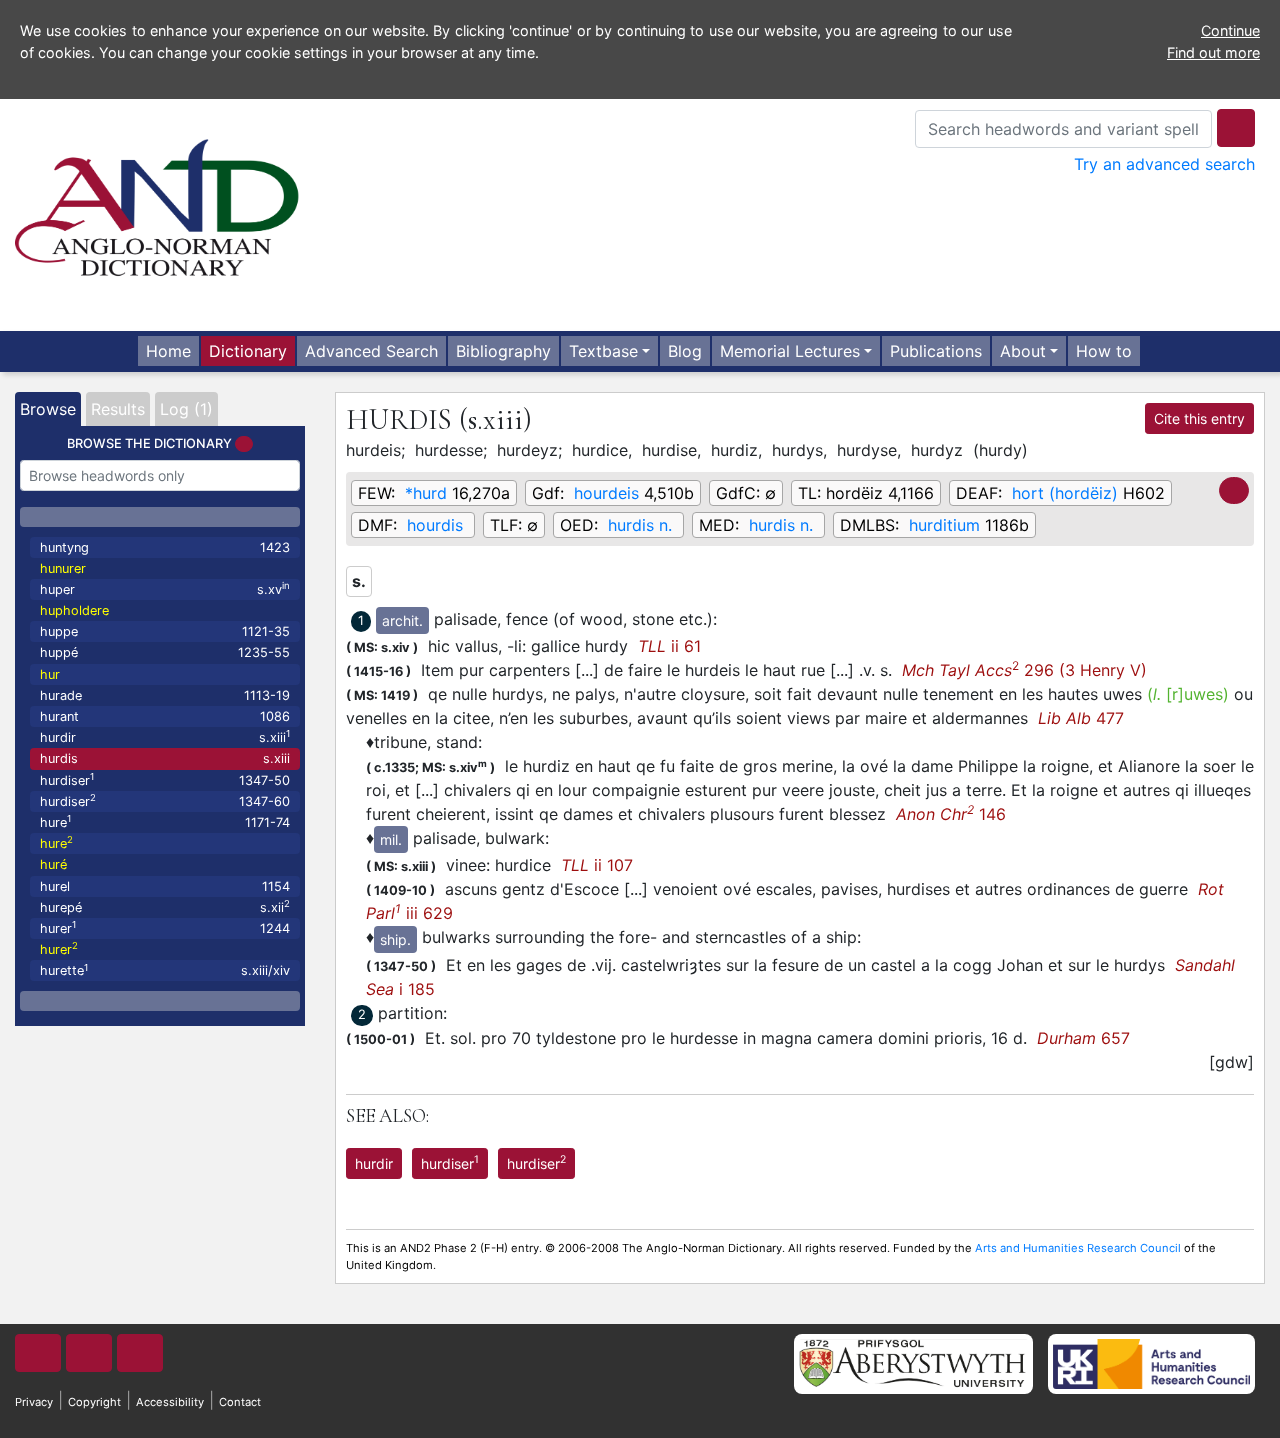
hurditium (944, 525)
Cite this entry (1199, 418)
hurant (165, 716)
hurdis (165, 758)
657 (1083, 1038)
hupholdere (74, 610)
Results (118, 409)
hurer (165, 927)
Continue (1230, 30)
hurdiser (165, 779)
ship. (395, 939)
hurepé (165, 906)
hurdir (165, 736)
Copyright (94, 1402)
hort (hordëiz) (1065, 493)
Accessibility (170, 1402)
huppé (165, 652)
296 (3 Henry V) (1024, 670)
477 (1081, 718)
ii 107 (597, 865)
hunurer (63, 568)
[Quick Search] (1236, 128)
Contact (240, 1402)
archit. (402, 620)
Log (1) (186, 409)
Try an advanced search (1164, 164)
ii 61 (669, 646)
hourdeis (606, 493)
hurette (165, 970)
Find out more (1213, 52)
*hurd (426, 493)
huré (53, 864)
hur (50, 674)
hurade (165, 695)
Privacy (34, 1402)
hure (165, 821)
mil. (391, 839)
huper (165, 588)
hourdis (435, 525)
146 (951, 814)
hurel (165, 886)
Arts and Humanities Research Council (1078, 1248)
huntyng (165, 547)
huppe (165, 631)
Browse (48, 409)
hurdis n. (640, 525)
